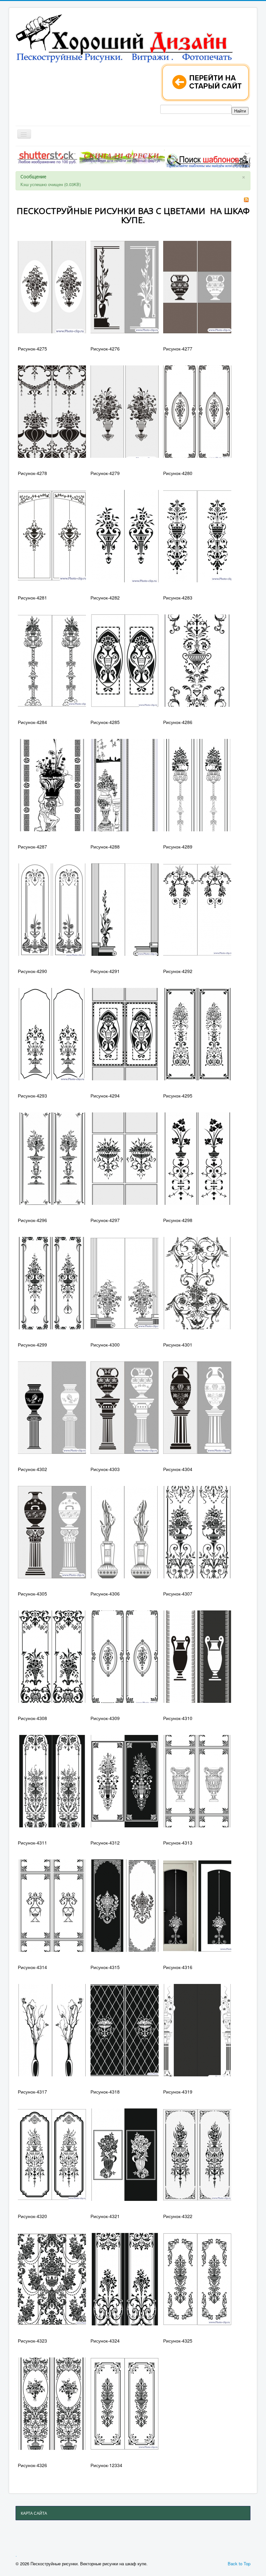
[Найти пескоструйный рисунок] (208, 160)
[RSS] (246, 199)
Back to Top (239, 2564)
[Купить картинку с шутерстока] (47, 157)
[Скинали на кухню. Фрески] (122, 157)
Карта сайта (34, 2513)
